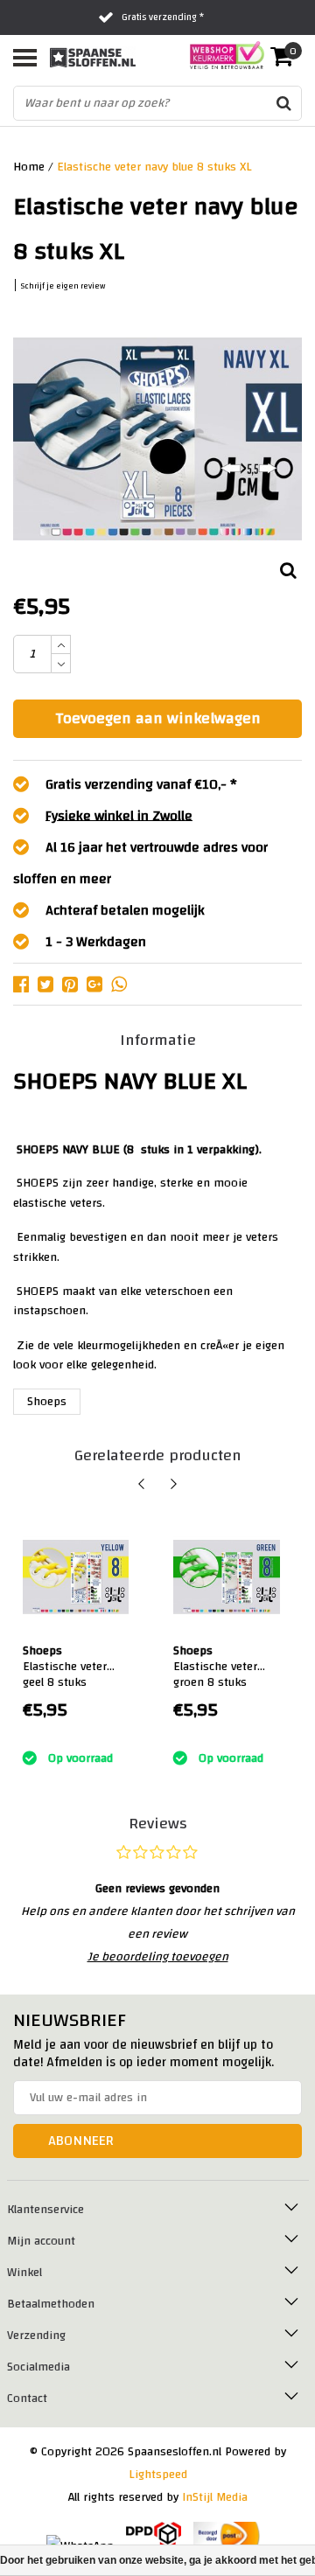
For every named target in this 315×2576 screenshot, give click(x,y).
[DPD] (154, 2536)
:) (25, 1737)
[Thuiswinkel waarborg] (222, 55)
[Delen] (25, 984)
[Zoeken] (283, 103)
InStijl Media (215, 2497)
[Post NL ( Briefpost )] (227, 2536)
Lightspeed (158, 2475)
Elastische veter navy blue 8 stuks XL (154, 167)
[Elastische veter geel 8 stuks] (76, 1577)
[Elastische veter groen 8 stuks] (227, 1577)
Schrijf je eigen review (63, 286)
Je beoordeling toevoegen (158, 1957)
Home (29, 167)
